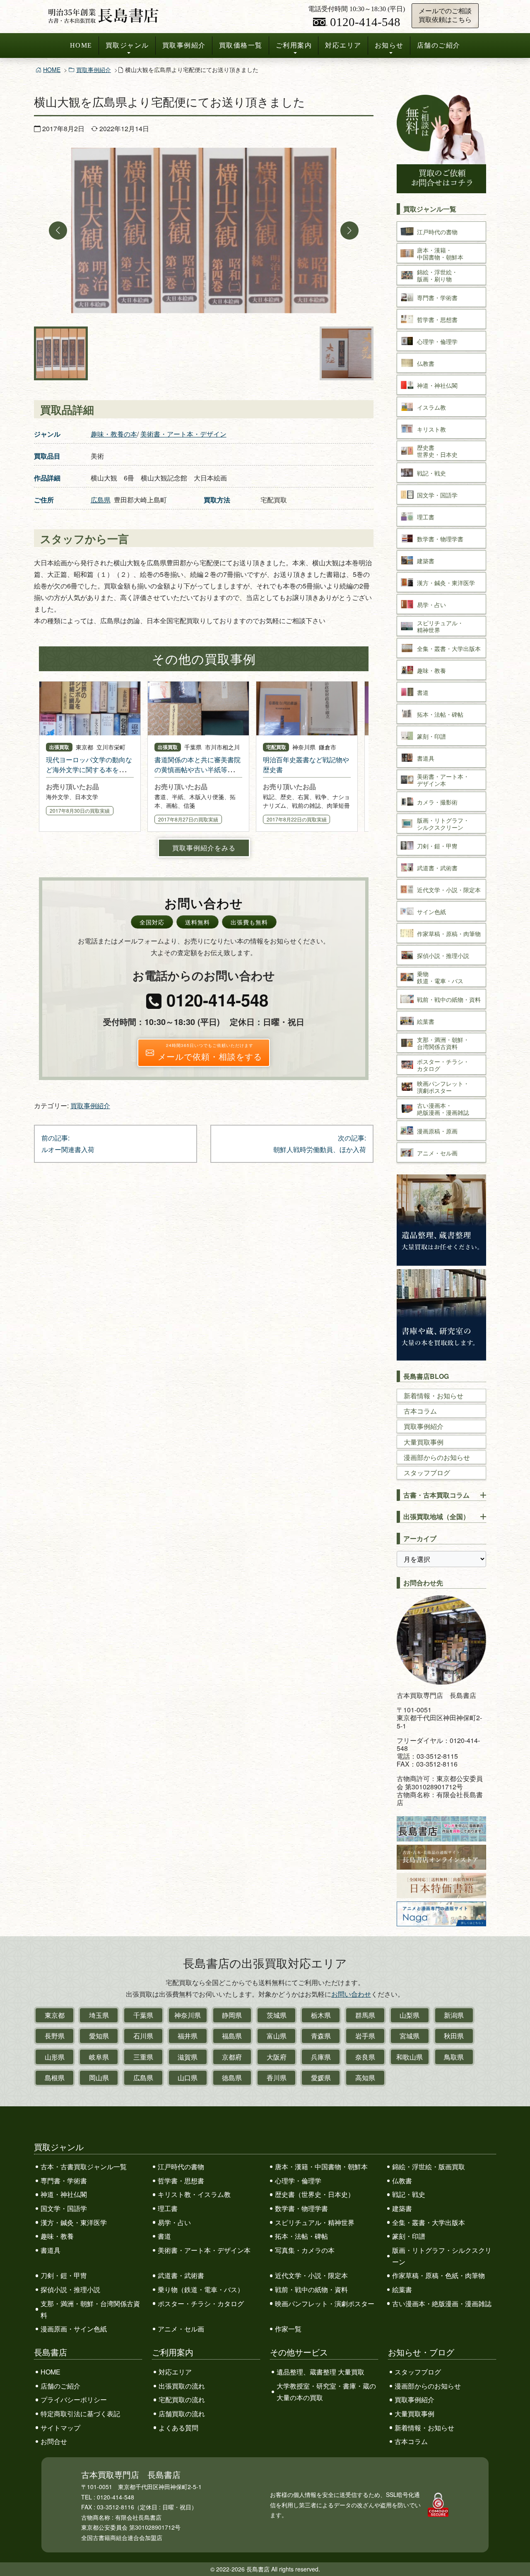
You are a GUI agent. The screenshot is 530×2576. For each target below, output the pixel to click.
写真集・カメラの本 (305, 2250)
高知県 (365, 2078)
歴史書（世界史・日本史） (315, 2194)
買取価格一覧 (241, 45)
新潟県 (454, 2015)
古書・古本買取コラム (436, 1495)
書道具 (51, 2250)
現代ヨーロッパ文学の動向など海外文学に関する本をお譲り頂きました (89, 769)
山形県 (55, 2057)
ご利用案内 (294, 45)
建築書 (402, 2208)
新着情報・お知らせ (434, 1396)
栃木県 (321, 2015)
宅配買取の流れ (182, 2400)
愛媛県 (321, 2078)
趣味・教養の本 (114, 434)
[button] (58, 230)
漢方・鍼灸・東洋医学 (74, 2222)
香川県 (277, 2078)
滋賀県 (188, 2057)
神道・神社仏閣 (64, 2194)
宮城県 (410, 2036)
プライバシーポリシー (74, 2400)
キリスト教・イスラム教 (194, 2194)
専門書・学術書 (64, 2181)
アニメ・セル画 (181, 2329)
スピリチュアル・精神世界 (315, 2222)
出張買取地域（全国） (436, 1516)
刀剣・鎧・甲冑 (64, 2275)
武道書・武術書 (181, 2275)
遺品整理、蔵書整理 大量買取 (320, 2372)
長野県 (55, 2036)
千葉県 (143, 2015)
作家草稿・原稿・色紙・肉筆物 (438, 2275)
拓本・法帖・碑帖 (301, 2236)
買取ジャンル (127, 45)
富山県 (277, 2036)
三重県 (143, 2057)
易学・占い (174, 2222)
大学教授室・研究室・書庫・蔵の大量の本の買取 (326, 2392)
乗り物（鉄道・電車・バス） (201, 2289)
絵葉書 (402, 2289)
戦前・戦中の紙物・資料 (311, 2289)
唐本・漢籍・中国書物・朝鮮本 (321, 2167)
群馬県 (365, 2015)
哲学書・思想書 (181, 2181)
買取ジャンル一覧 (430, 209)
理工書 (168, 2208)
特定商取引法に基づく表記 (80, 2414)
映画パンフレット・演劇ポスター (325, 2304)
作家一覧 (288, 2329)
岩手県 (365, 2036)
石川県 (143, 2036)
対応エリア (343, 45)
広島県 (101, 500)
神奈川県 (188, 2015)
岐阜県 (99, 2057)
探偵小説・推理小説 (70, 2289)
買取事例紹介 (184, 45)
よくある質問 (178, 2428)
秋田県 (454, 2036)
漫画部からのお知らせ (437, 1457)
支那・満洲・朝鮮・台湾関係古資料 (90, 2309)
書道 (164, 2236)
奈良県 (365, 2057)
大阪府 (277, 2057)
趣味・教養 (57, 2236)
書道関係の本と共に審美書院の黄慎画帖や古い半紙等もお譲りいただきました (198, 769)
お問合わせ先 (423, 1583)
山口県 (188, 2078)
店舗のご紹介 (439, 45)
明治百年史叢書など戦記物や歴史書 (306, 765)
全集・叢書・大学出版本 (429, 2222)
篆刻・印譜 (409, 2236)
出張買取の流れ (182, 2386)
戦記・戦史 (409, 2194)
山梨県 (410, 2015)
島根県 (55, 2078)
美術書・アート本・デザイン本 (204, 2250)
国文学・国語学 (64, 2208)
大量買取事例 (424, 1442)
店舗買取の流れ (182, 2414)
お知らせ (389, 45)
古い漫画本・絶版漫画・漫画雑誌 (442, 2304)
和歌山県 (410, 2057)
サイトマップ (60, 2428)
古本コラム (420, 1411)
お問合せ (54, 2441)
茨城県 (277, 2015)
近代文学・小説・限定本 (311, 2275)
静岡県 (232, 2015)
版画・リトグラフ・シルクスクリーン (442, 2256)
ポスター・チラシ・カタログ (201, 2304)
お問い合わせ (351, 1994)
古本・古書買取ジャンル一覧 (84, 2167)
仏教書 (402, 2181)
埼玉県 (99, 2015)
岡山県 (99, 2078)
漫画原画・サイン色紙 (74, 2329)
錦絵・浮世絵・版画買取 (429, 2167)
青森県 (321, 2036)
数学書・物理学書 (301, 2208)
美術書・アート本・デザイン (183, 434)
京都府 (232, 2057)
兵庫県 (321, 2057)
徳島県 (232, 2078)
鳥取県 (454, 2057)
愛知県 (99, 2036)
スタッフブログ (427, 1473)
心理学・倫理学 (298, 2181)
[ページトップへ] (515, 2554)
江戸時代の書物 (181, 2167)
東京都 (55, 2015)
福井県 (188, 2036)
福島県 (232, 2036)
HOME (81, 45)
